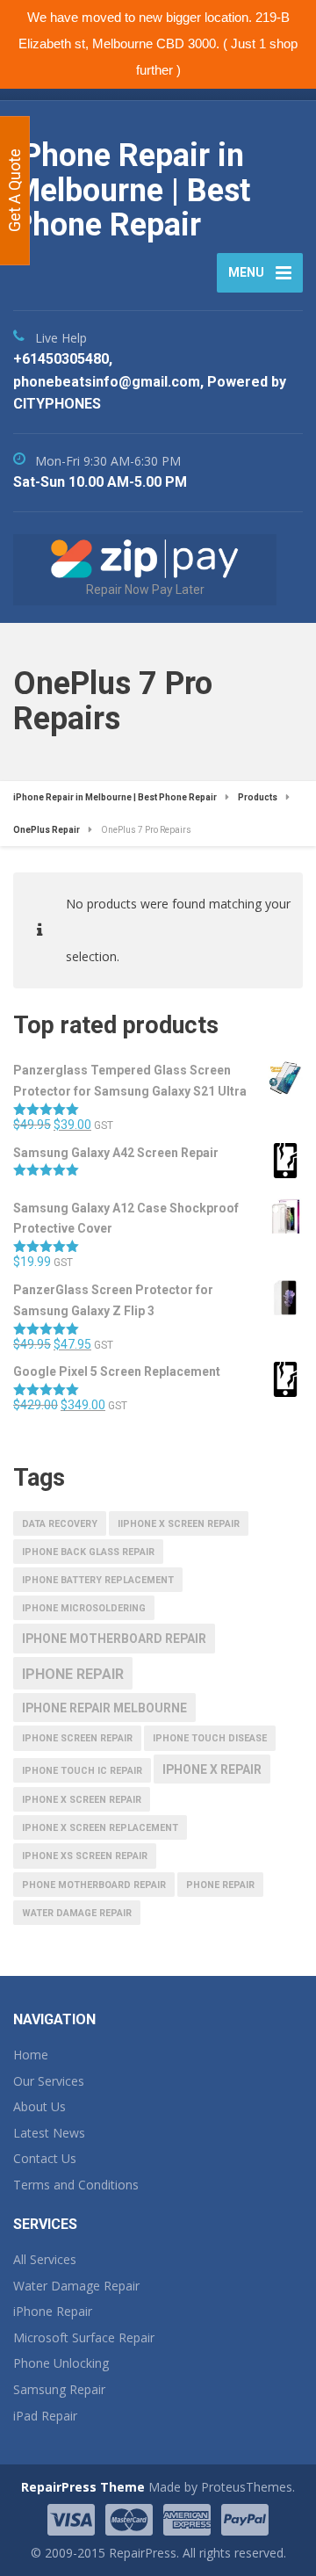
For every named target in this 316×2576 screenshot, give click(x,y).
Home (31, 2055)
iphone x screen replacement (100, 1828)
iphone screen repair (77, 1738)
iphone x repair (212, 1769)
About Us (39, 2106)
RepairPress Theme (83, 2487)
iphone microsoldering (84, 1608)
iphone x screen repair (82, 1800)
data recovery (60, 1524)
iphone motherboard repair (114, 1639)
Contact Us (45, 2158)
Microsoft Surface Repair (84, 2337)
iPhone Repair (53, 2311)
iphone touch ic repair (82, 1771)
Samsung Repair (59, 2389)
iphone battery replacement (98, 1580)
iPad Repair (45, 2416)
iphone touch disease (210, 1738)
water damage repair (77, 1913)
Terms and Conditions (76, 2185)
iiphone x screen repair (179, 1524)
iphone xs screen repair (85, 1856)
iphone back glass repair (88, 1552)
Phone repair (220, 1885)
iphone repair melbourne (104, 1708)
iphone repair (73, 1674)
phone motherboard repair (94, 1885)
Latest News (49, 2133)
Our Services (49, 2081)
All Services (45, 2259)
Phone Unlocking (61, 2363)
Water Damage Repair (76, 2286)
